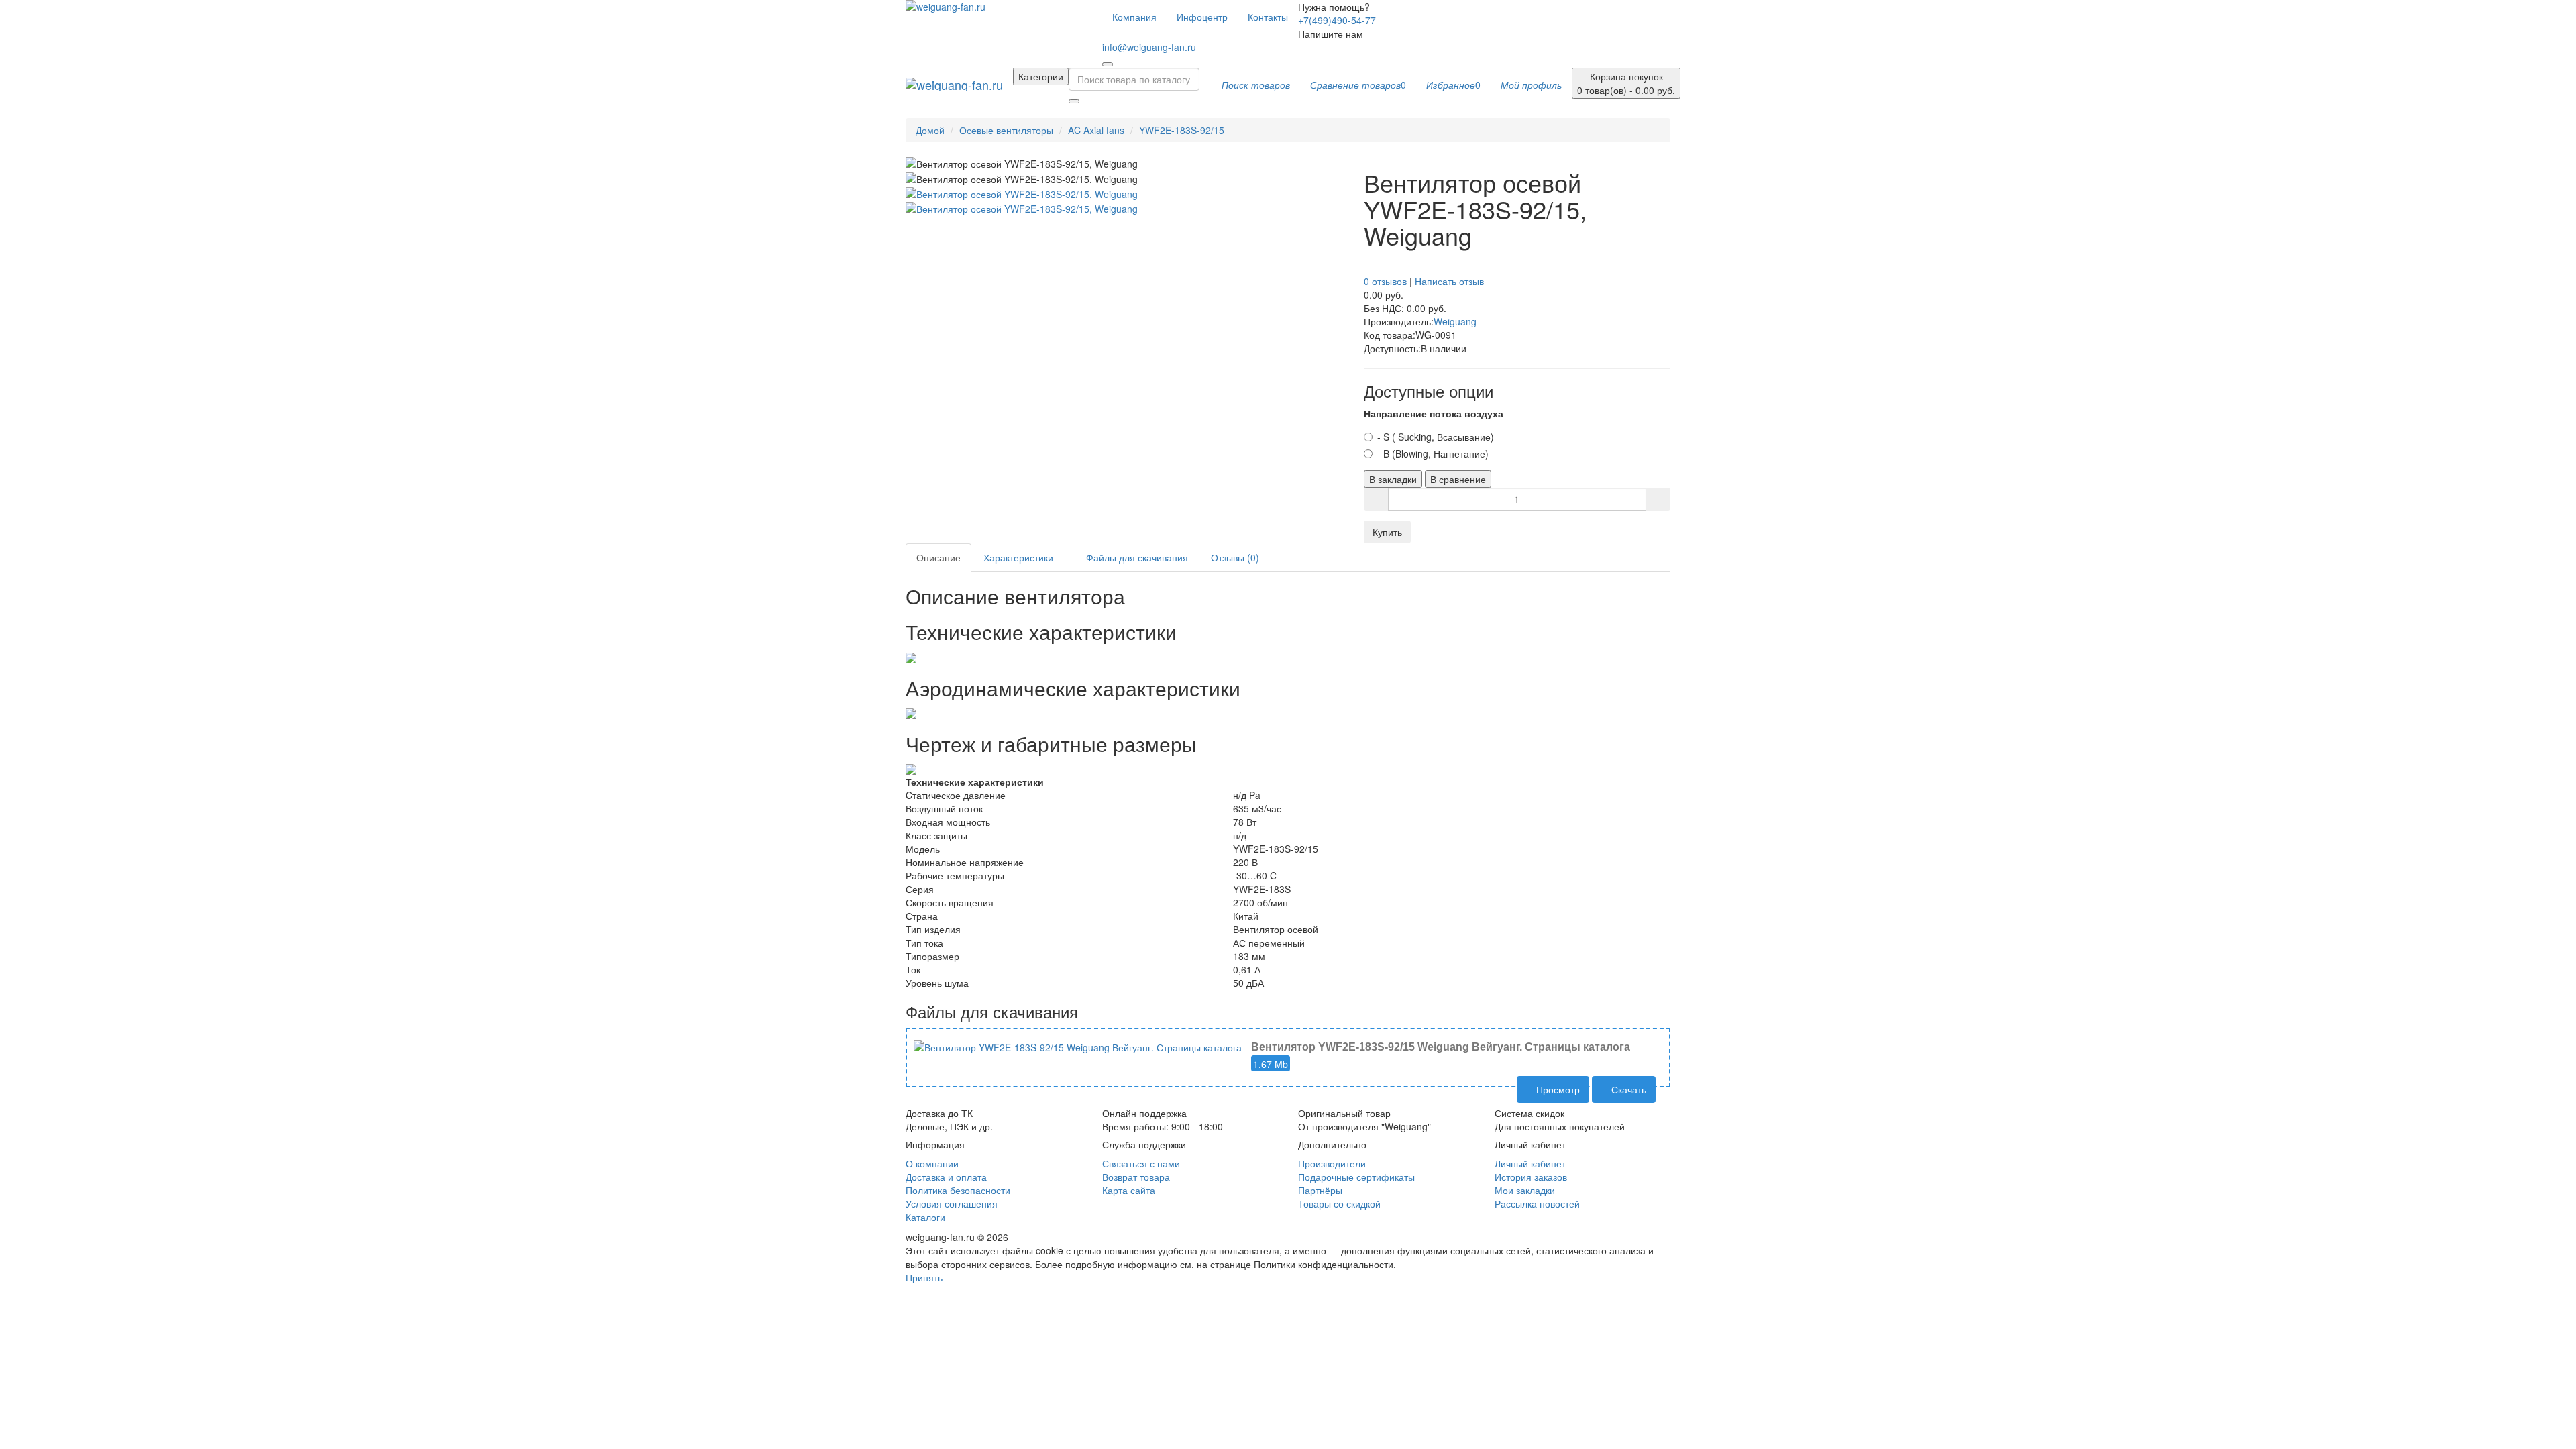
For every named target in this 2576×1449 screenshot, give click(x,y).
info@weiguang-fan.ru (1149, 47)
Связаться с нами (1141, 1163)
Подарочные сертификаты (1356, 1177)
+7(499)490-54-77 (1337, 20)
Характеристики (1018, 557)
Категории (1041, 76)
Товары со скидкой (1339, 1203)
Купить (1387, 532)
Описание (938, 557)
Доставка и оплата (946, 1177)
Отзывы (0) (1235, 557)
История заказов (1531, 1177)
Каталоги (925, 1217)
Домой (930, 130)
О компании (932, 1163)
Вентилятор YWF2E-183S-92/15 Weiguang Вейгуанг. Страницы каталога (1441, 1047)
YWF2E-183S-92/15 (1182, 130)
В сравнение (1458, 479)
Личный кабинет (1530, 1163)
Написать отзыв (1449, 281)
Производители (1332, 1163)
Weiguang (1455, 321)
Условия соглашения (952, 1203)
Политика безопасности (958, 1190)
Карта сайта (1129, 1190)
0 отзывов (1385, 281)
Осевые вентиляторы (1006, 130)
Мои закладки (1525, 1190)
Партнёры (1320, 1190)
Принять (924, 1277)
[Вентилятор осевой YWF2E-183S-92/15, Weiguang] (1022, 193)
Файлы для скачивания (1136, 557)
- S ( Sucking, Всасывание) (1436, 437)
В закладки (1393, 479)
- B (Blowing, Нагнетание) (1433, 453)
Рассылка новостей (1537, 1203)
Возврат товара (1136, 1177)
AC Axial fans (1096, 130)
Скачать (1627, 1089)
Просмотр (1557, 1089)
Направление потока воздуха (1434, 413)
